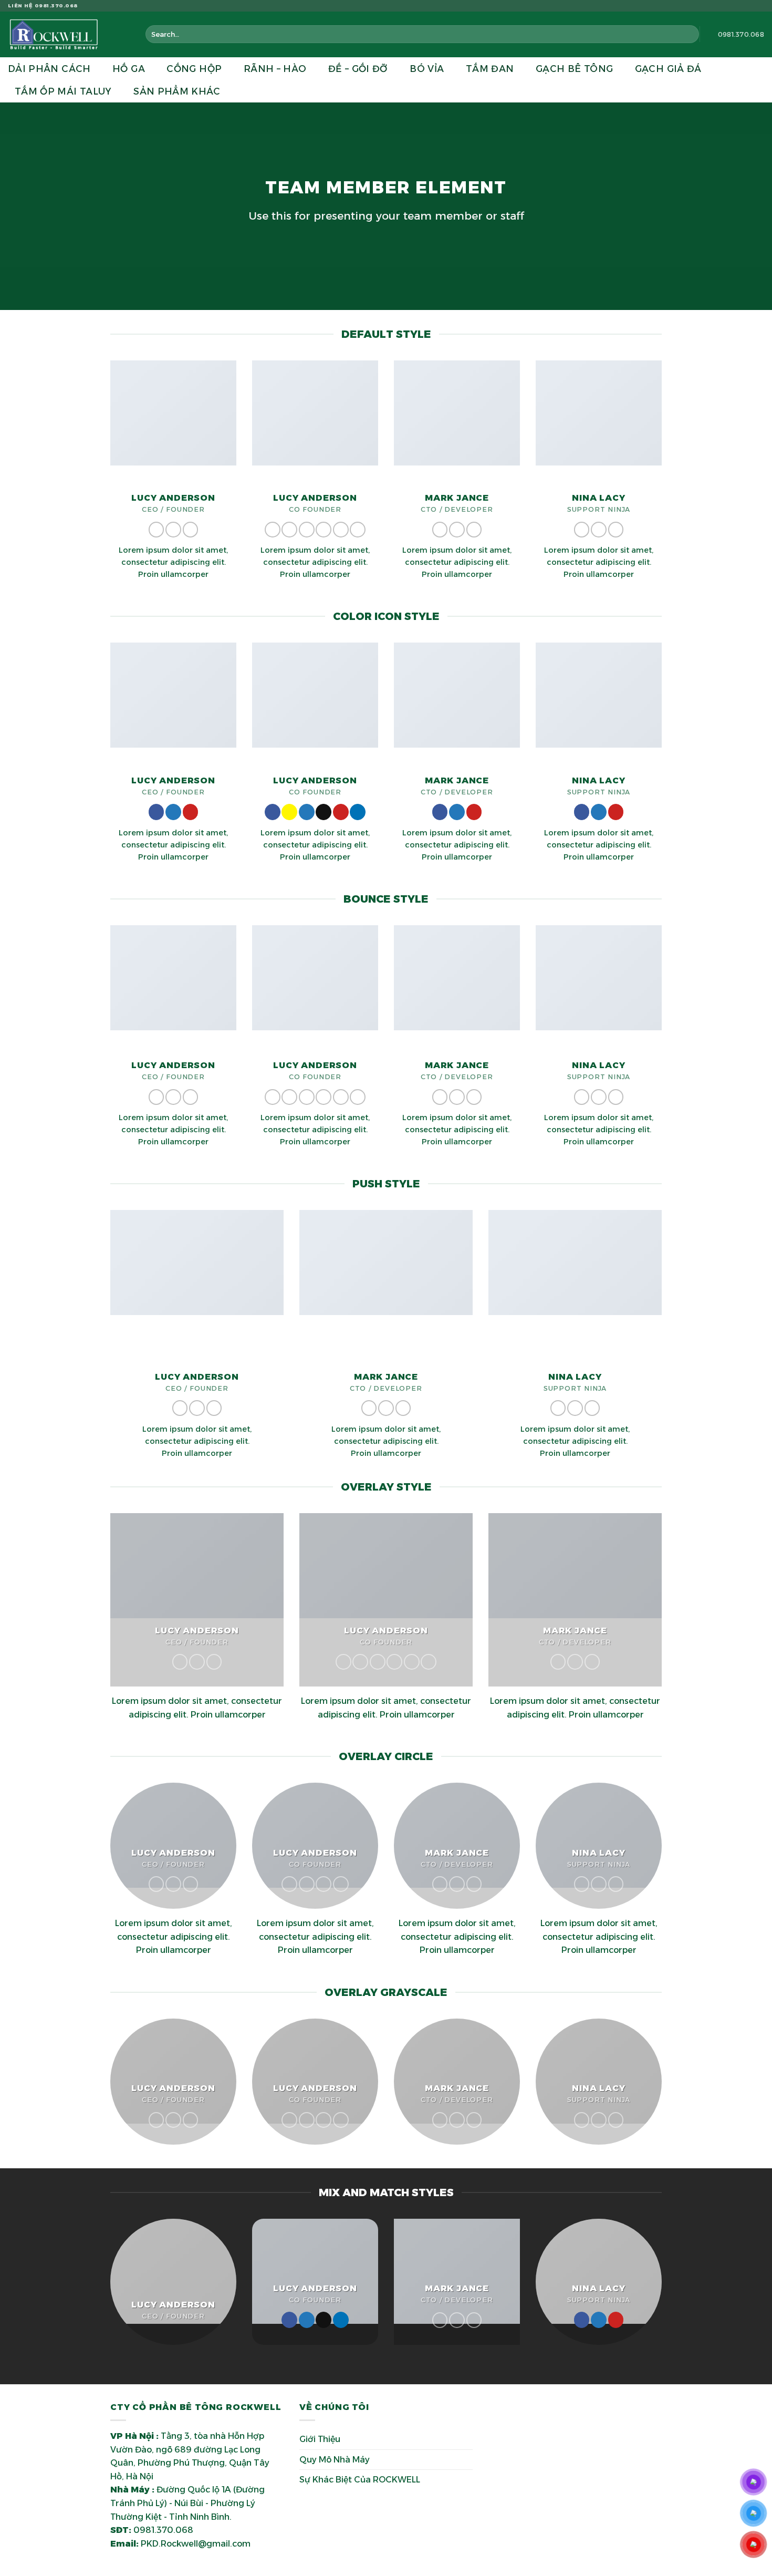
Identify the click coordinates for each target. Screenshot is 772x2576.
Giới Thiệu (320, 2439)
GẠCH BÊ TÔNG (574, 69)
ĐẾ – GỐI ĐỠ (358, 69)
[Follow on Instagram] (739, 6)
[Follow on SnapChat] (289, 530)
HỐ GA (129, 69)
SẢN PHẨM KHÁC (177, 91)
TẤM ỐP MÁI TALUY (63, 91)
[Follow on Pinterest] (191, 530)
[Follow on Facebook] (729, 6)
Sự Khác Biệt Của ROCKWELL (360, 2480)
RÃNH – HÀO (275, 69)
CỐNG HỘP (194, 69)
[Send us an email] (759, 6)
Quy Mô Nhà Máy (335, 2460)
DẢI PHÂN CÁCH (49, 69)
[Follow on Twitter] (749, 6)
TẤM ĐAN (490, 69)
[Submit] (689, 34)
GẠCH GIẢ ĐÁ (668, 69)
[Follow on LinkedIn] (358, 530)
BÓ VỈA (427, 69)
